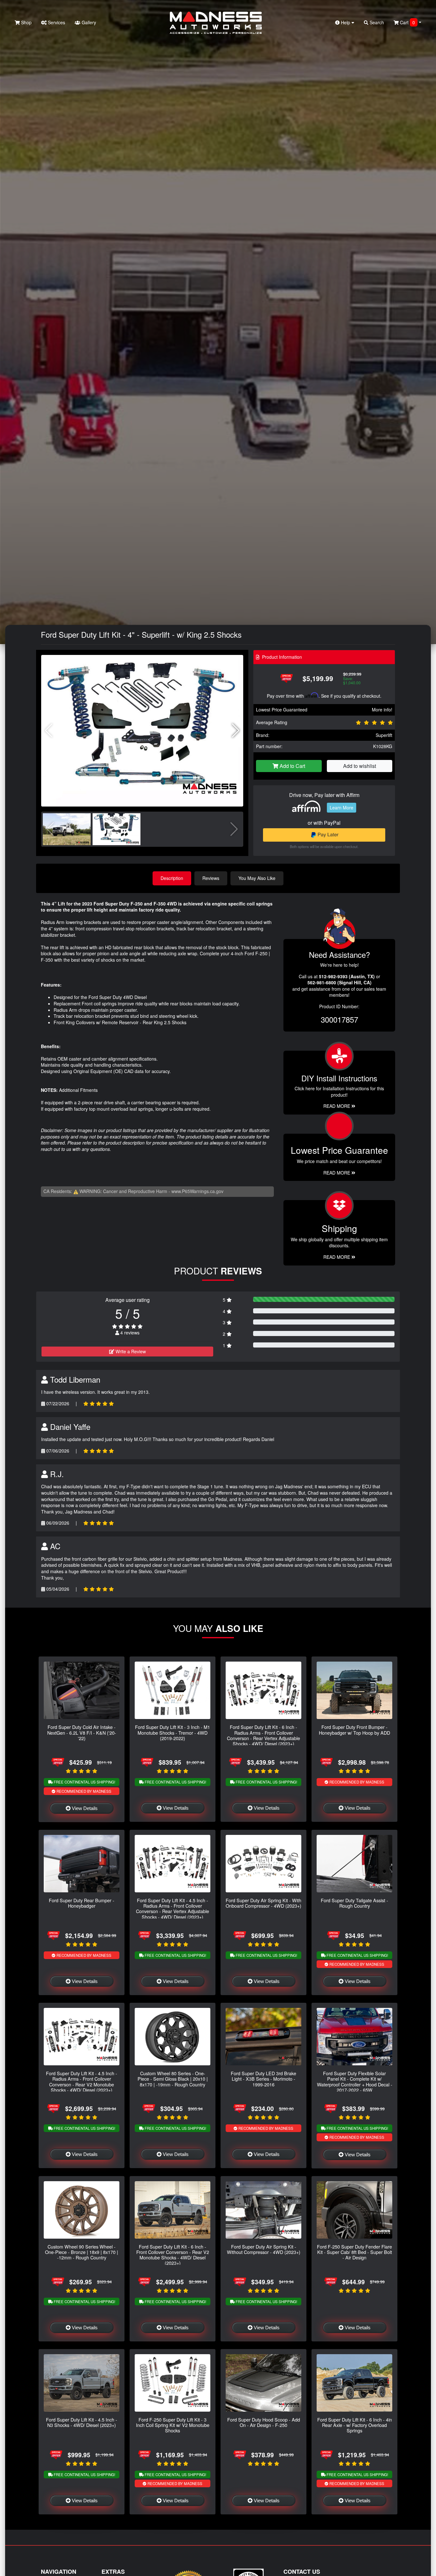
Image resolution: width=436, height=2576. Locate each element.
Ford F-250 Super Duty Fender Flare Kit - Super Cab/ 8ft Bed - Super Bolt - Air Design (354, 2252)
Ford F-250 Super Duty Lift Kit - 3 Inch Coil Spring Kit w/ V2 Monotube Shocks (173, 2425)
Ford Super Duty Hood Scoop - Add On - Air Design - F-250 (264, 2422)
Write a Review (130, 1351)
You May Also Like (257, 878)
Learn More (342, 807)
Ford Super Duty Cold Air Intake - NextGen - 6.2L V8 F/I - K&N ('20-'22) (82, 1732)
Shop (26, 22)
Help (346, 22)
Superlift (384, 735)
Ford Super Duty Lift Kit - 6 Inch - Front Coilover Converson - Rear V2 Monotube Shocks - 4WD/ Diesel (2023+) (173, 2255)
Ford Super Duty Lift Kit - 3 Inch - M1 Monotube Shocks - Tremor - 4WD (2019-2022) (173, 1732)
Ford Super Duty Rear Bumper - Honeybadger (82, 1903)
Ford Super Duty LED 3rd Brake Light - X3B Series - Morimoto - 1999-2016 (263, 2079)
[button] (236, 731)
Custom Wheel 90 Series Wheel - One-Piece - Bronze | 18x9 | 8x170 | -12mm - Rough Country (82, 2252)
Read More (337, 1173)
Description (172, 878)
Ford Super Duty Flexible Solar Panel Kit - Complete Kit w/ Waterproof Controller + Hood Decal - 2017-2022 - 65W (355, 2081)
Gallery (88, 22)
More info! (382, 710)
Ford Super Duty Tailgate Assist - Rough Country (354, 1903)
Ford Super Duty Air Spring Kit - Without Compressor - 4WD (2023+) (264, 2249)
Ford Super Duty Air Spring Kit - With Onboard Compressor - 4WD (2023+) (263, 1903)
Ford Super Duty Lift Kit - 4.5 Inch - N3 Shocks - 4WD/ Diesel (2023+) (82, 2422)
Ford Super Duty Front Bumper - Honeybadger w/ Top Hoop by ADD (354, 1730)
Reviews (211, 878)
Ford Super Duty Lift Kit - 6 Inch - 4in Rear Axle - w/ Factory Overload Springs (355, 2425)
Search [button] (376, 22)
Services (56, 22)
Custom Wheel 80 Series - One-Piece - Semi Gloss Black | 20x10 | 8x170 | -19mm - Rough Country (173, 2079)
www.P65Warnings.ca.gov (197, 1191)
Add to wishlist (360, 766)
